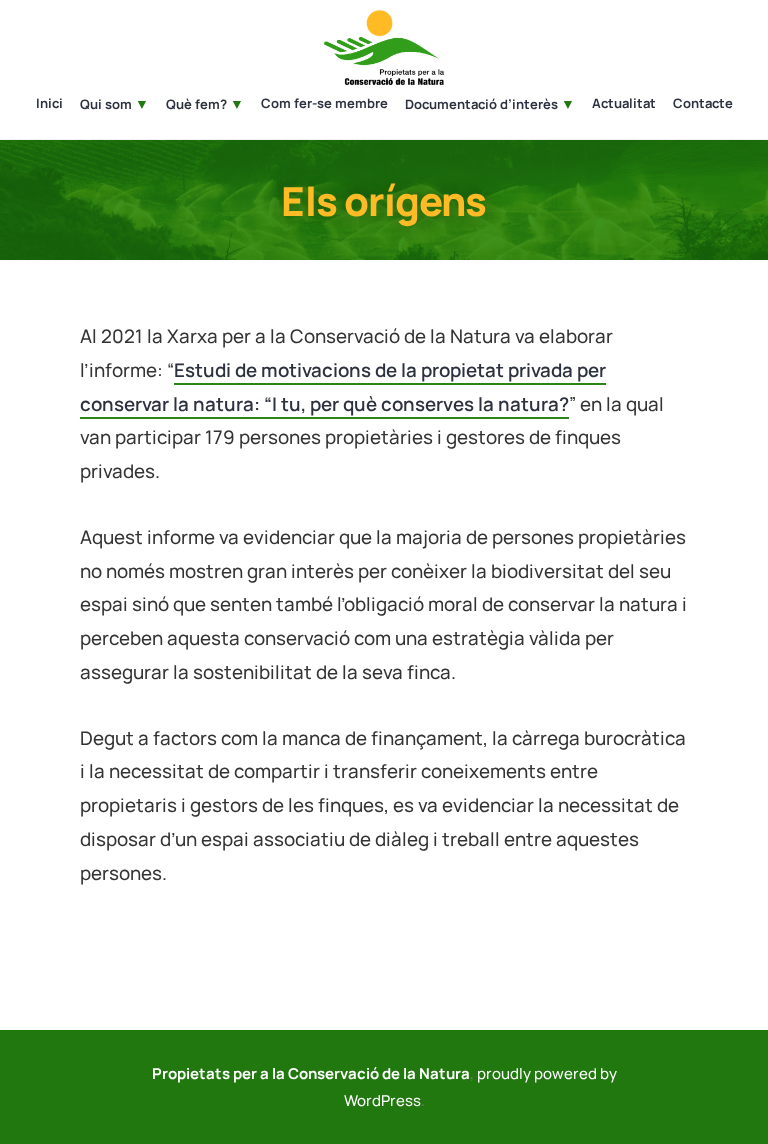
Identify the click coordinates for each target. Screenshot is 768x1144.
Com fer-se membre (324, 104)
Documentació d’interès (481, 104)
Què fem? (196, 104)
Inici (49, 104)
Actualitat (624, 104)
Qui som (106, 104)
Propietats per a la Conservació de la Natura (311, 1073)
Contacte (703, 104)
